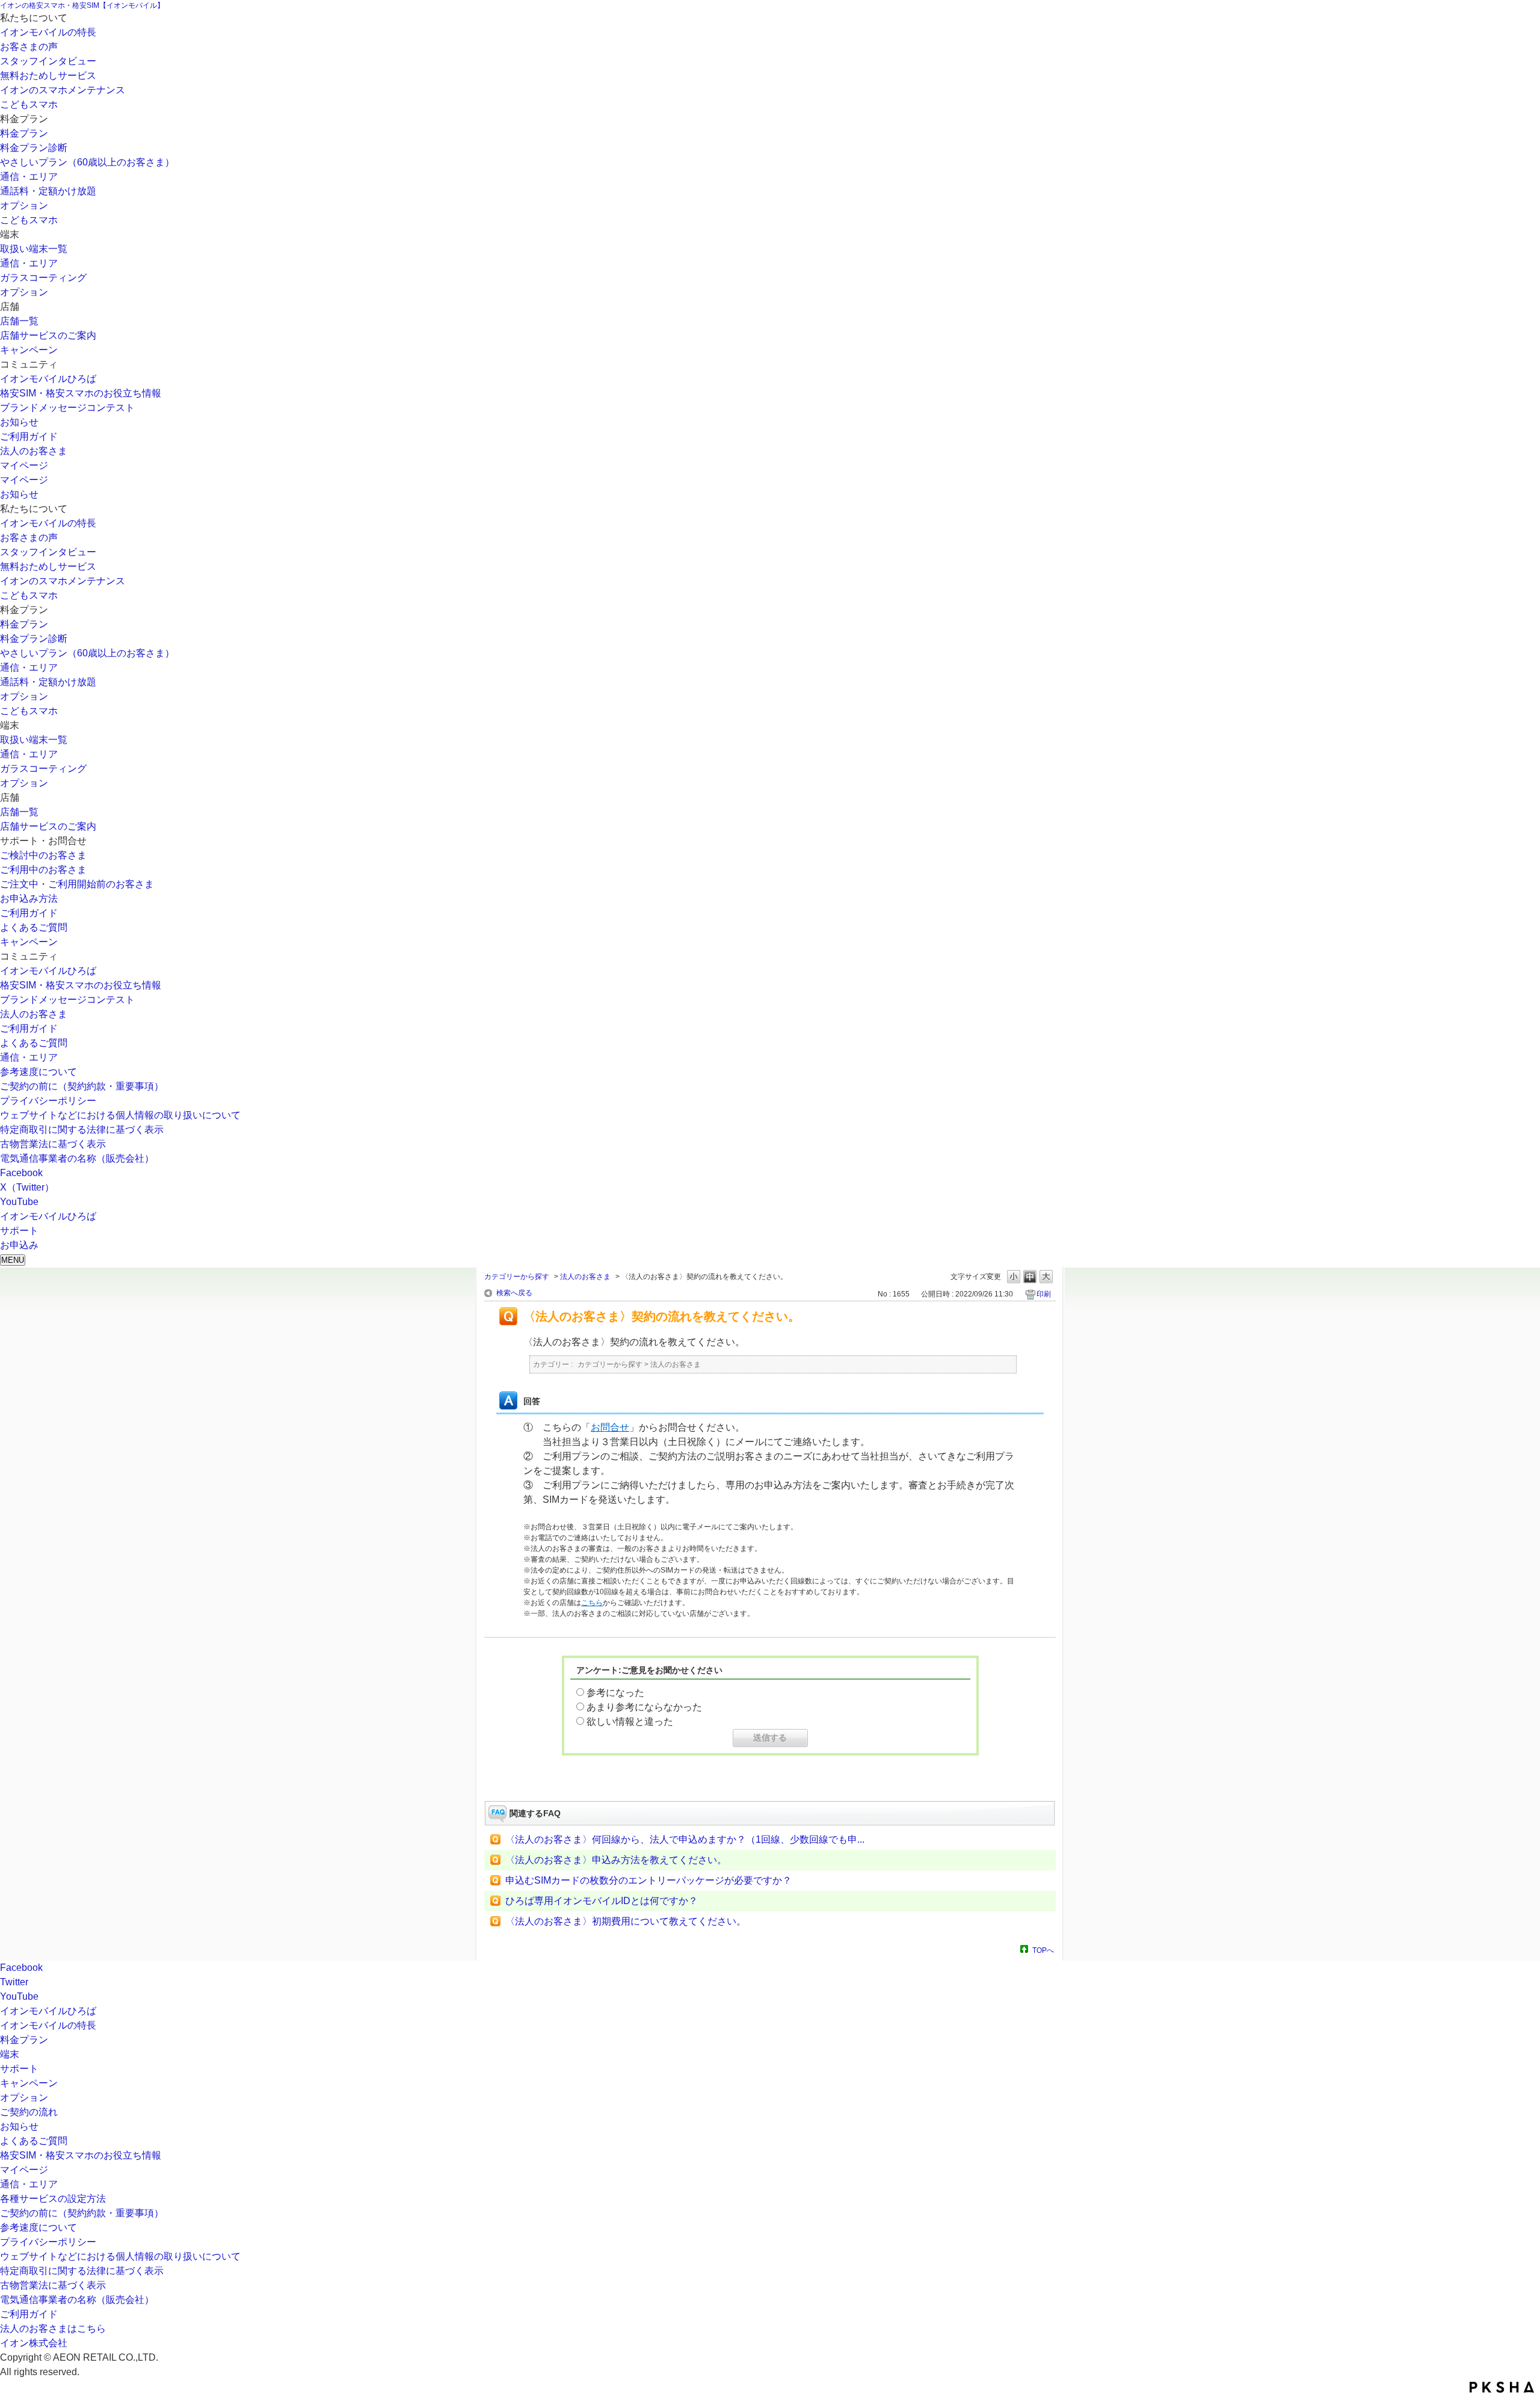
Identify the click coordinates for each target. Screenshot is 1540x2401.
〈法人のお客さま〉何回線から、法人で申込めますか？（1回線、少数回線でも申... (685, 1839)
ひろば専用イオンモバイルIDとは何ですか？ (602, 1901)
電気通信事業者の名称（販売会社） (77, 1158)
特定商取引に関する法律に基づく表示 (82, 1130)
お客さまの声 (29, 47)
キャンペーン (29, 350)
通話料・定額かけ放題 (48, 191)
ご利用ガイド (29, 436)
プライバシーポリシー (48, 1101)
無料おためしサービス (48, 76)
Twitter (14, 1982)
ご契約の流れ (29, 2112)
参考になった (615, 1693)
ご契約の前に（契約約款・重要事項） (82, 1086)
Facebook (21, 1173)
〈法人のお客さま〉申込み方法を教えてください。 (616, 1860)
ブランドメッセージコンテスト (67, 408)
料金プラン (24, 133)
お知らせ (19, 422)
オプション (24, 205)
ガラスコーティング (43, 278)
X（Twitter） (27, 1187)
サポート (19, 2069)
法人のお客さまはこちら (53, 2329)
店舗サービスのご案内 (48, 335)
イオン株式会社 (34, 2343)
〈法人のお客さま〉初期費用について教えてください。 (626, 1921)
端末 (10, 2054)
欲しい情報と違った (630, 1721)
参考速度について (38, 1072)
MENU (13, 1260)
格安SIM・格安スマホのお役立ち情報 (81, 393)
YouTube (19, 1202)
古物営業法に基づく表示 (53, 1144)
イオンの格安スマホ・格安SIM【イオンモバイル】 (82, 5)
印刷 (1044, 1294)
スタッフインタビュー (48, 61)
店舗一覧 (19, 321)
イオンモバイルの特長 (48, 32)
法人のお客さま (34, 451)
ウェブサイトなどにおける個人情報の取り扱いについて (120, 1115)
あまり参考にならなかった (644, 1707)
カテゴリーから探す (517, 1277)
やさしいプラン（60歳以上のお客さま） (87, 162)
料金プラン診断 (34, 148)
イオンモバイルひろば (48, 379)
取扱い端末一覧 (34, 249)
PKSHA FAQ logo (1502, 2387)
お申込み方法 (29, 898)
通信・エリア (29, 177)
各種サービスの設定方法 (53, 2199)
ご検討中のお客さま (43, 855)
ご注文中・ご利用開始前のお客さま (77, 884)
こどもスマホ (29, 104)
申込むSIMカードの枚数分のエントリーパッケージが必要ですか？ (648, 1880)
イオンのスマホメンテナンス (63, 90)
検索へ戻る (514, 1293)
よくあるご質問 (34, 927)
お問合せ (610, 1427)
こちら (592, 1603)
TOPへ (1043, 1950)
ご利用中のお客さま (43, 870)
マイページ (24, 465)
